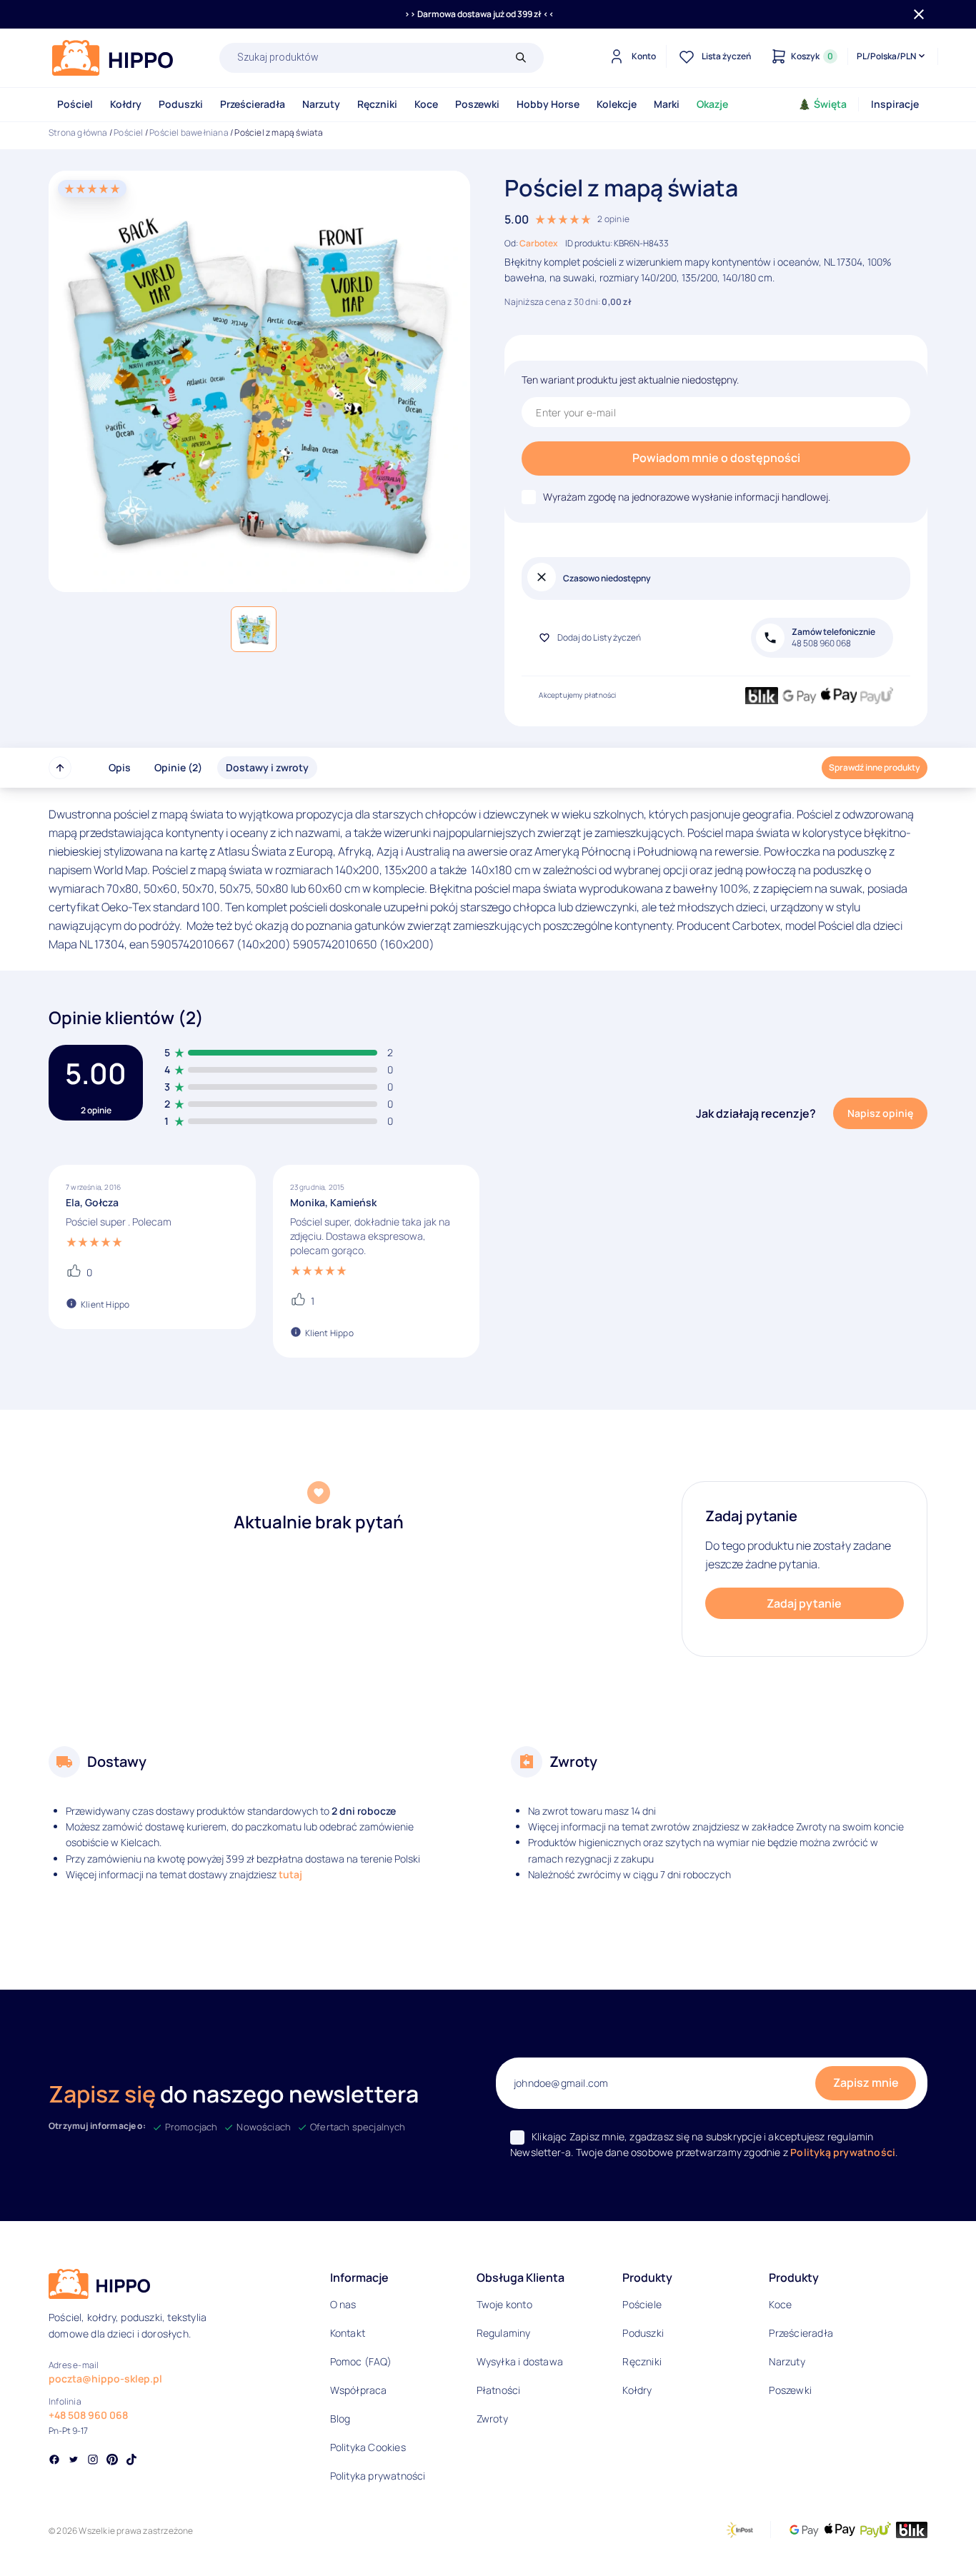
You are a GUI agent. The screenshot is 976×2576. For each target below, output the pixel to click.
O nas (343, 2304)
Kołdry (126, 104)
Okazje (712, 104)
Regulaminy (504, 2333)
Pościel (75, 104)
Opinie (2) (178, 767)
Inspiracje (895, 104)
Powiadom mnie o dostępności (716, 458)
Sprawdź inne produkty (875, 767)
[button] (254, 629)
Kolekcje (617, 104)
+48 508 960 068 (88, 2415)
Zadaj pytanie (804, 1603)
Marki (667, 104)
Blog (340, 2419)
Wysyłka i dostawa (520, 2361)
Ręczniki (377, 104)
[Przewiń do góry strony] (60, 768)
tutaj (290, 1874)
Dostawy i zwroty (267, 767)
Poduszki (181, 104)
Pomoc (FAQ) (361, 2361)
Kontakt (348, 2333)
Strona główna (78, 132)
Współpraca (359, 2390)
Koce (426, 104)
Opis (120, 767)
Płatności (499, 2390)
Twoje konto (504, 2304)
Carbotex (539, 243)
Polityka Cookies (368, 2447)
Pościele (642, 2304)
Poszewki (477, 104)
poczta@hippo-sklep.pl (105, 2379)
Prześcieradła (253, 104)
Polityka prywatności (378, 2476)
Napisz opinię (880, 1113)
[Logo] (113, 58)
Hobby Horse (548, 104)
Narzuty (321, 104)
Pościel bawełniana (189, 132)
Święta (830, 104)
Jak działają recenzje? (756, 1113)
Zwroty (492, 2419)
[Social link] (54, 2461)
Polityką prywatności (843, 2152)
